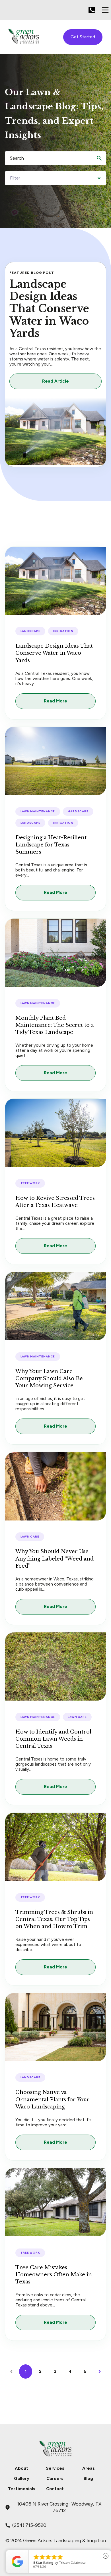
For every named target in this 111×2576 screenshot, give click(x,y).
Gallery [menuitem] (22, 2479)
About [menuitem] (21, 2468)
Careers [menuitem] (55, 2479)
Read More (55, 701)
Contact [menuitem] (55, 2489)
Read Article (55, 381)
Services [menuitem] (55, 2468)
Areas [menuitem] (89, 2468)
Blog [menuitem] (88, 2479)
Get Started (83, 37)
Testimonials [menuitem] (22, 2489)
